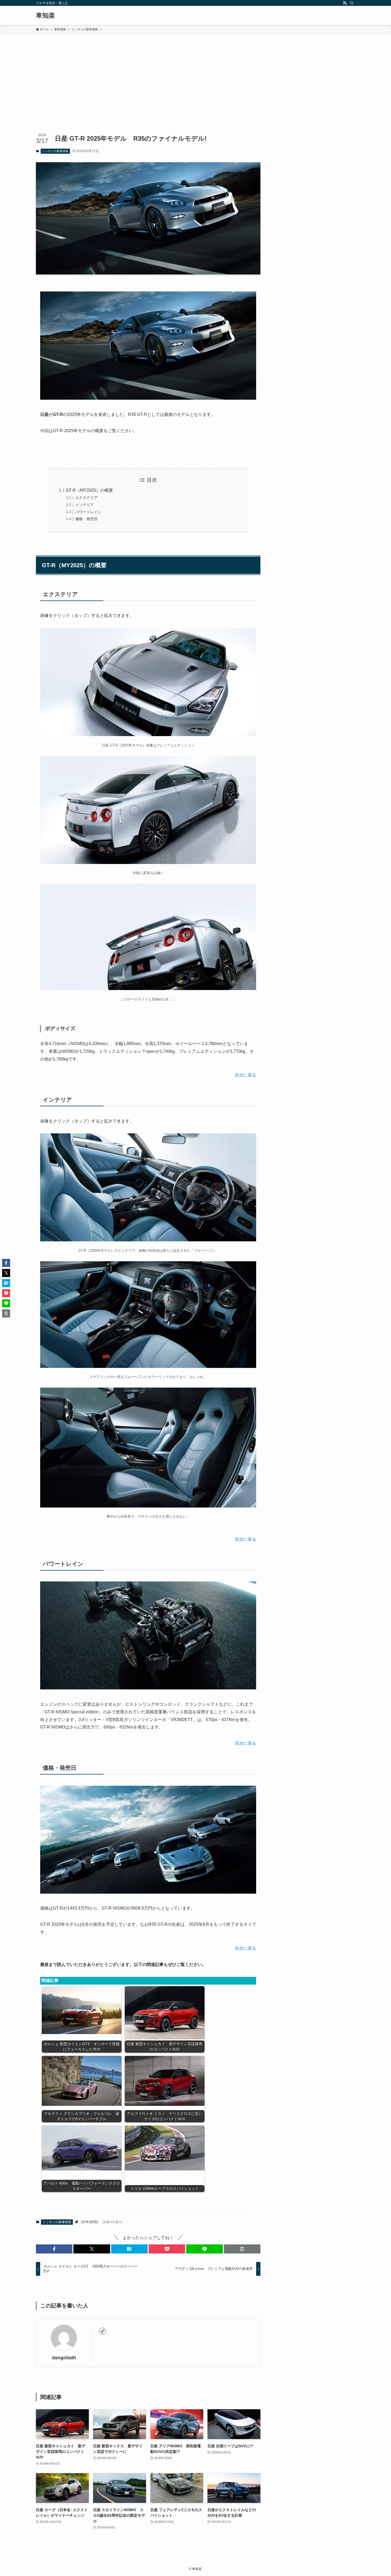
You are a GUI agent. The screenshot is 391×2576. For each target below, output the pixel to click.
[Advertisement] (195, 74)
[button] (54, 2249)
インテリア (85, 505)
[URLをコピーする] (242, 2249)
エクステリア (86, 498)
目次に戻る (246, 1075)
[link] (103, 2331)
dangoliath (64, 2358)
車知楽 (45, 15)
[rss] (345, 3)
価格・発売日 (86, 519)
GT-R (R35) (90, 2222)
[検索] (352, 3)
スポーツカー (112, 2222)
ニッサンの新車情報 (55, 151)
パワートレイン (88, 512)
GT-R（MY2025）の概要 (89, 490)
